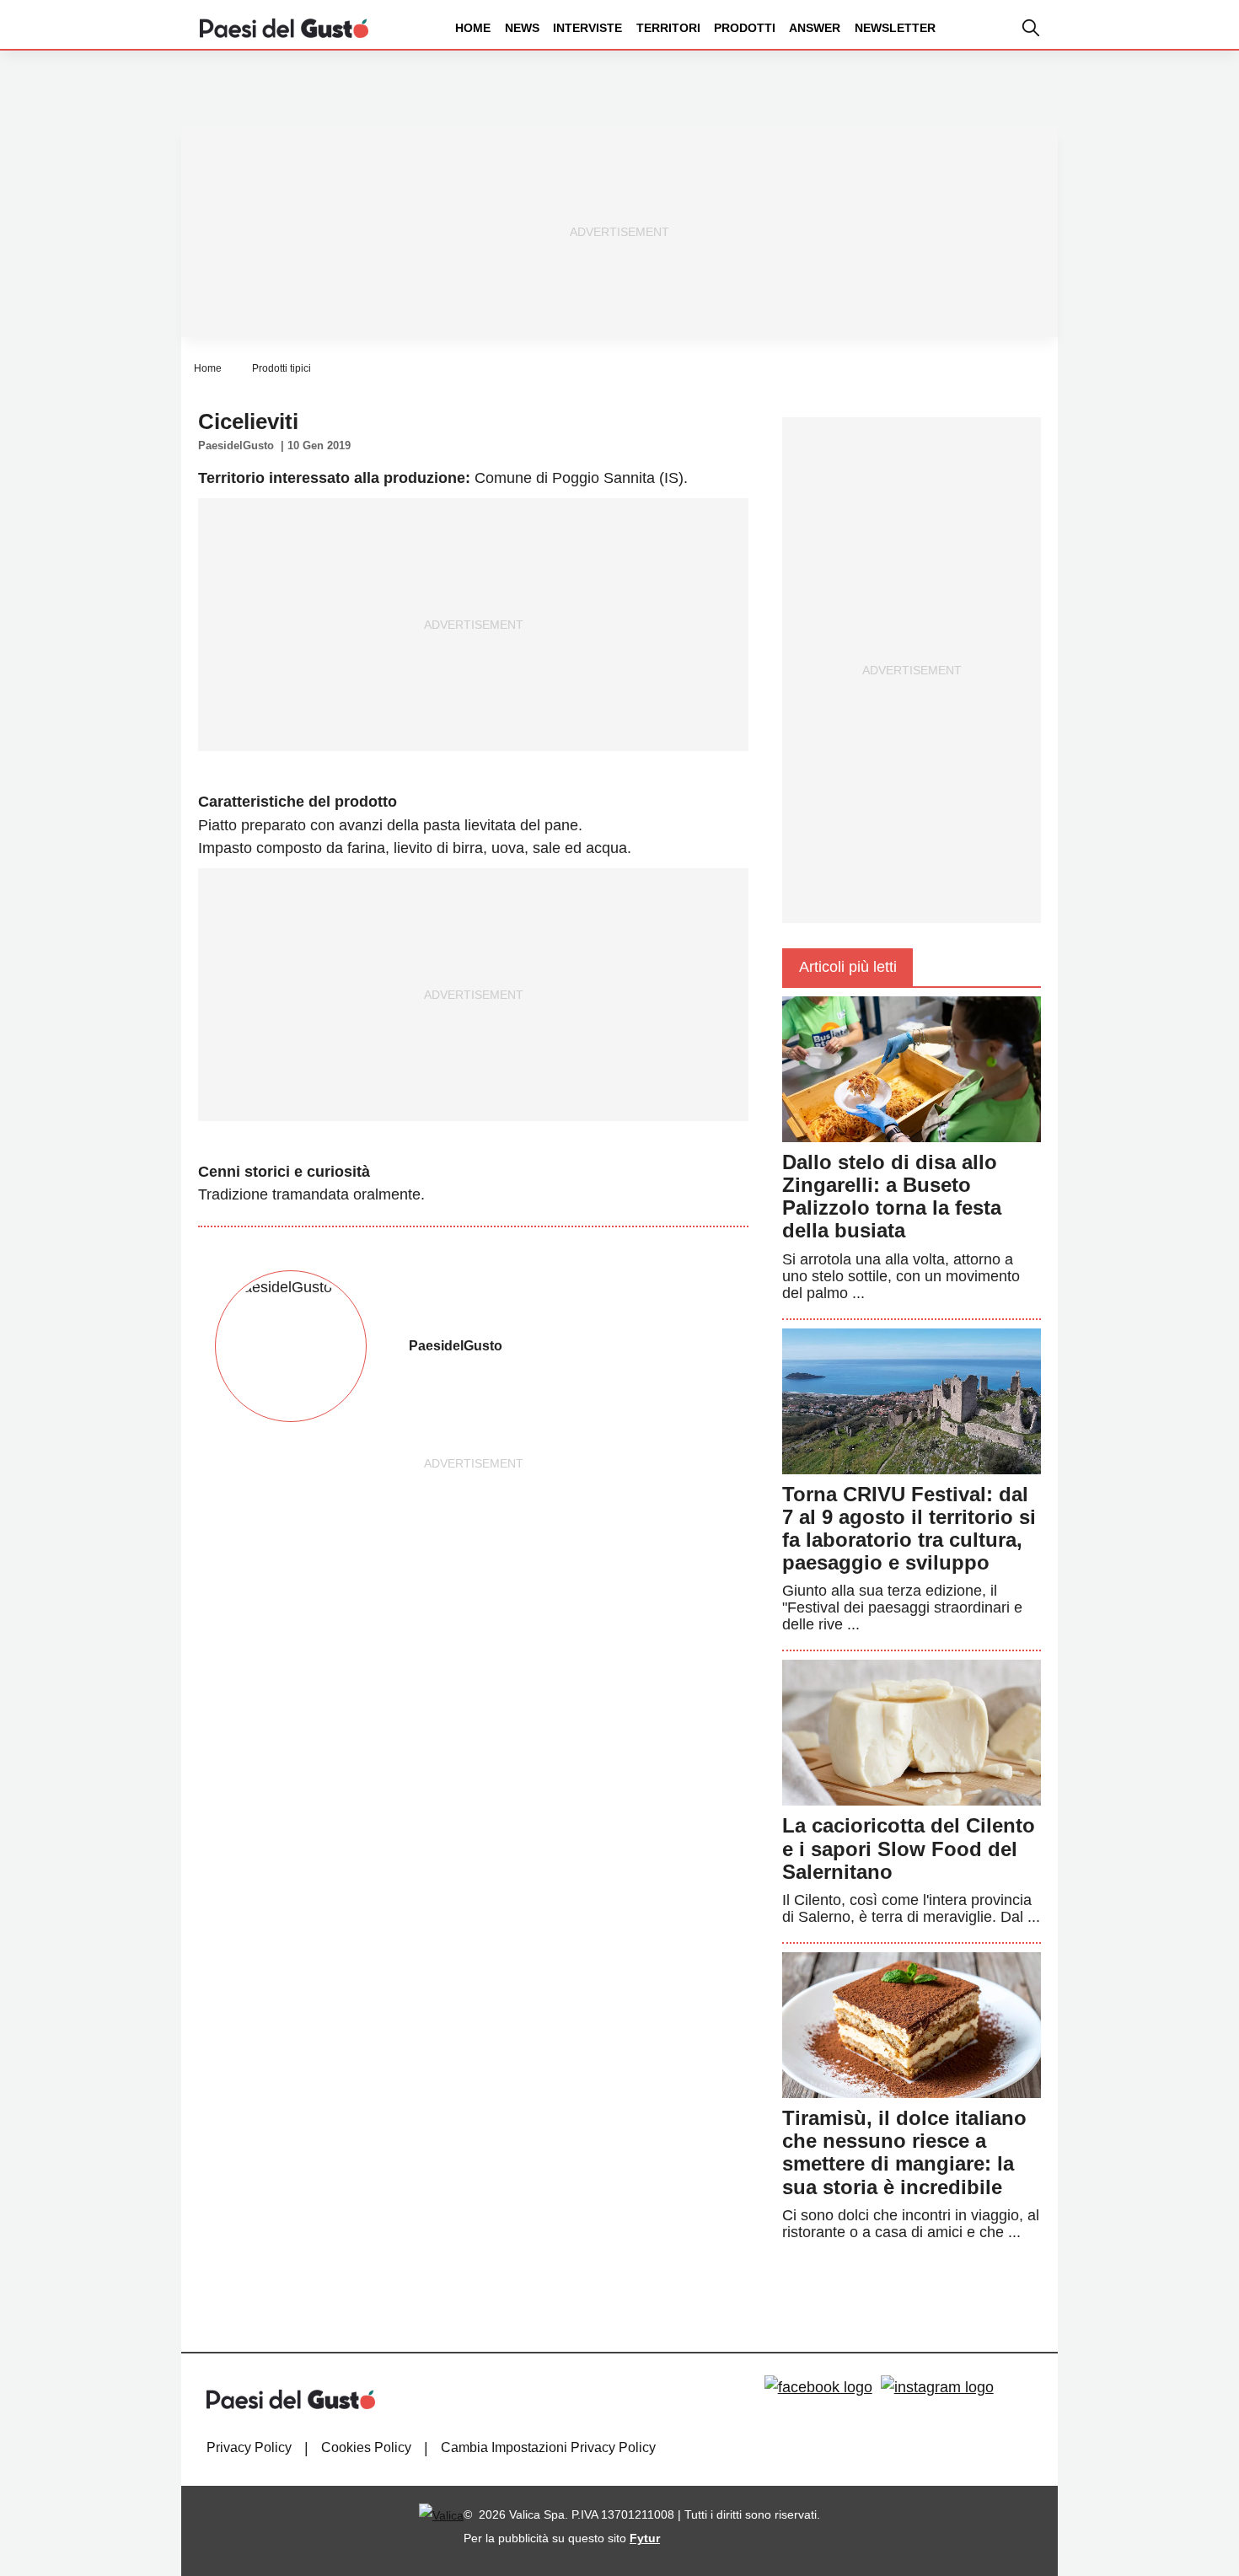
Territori (668, 28)
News (522, 28)
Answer (815, 28)
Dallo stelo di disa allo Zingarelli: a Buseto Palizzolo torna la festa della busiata (892, 1197)
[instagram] (937, 2387)
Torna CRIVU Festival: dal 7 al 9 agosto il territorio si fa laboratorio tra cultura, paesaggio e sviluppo (909, 1529)
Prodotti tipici (282, 368)
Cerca (1107, 91)
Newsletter (895, 28)
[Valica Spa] (441, 2514)
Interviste (587, 28)
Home (473, 28)
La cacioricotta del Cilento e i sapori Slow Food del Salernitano (909, 1848)
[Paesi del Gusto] (284, 27)
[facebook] (818, 2387)
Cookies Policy (366, 2447)
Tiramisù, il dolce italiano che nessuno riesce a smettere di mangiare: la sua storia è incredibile (904, 2152)
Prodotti (745, 28)
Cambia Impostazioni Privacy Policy (548, 2447)
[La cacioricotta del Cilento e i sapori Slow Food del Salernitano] (912, 1732)
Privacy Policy (249, 2447)
